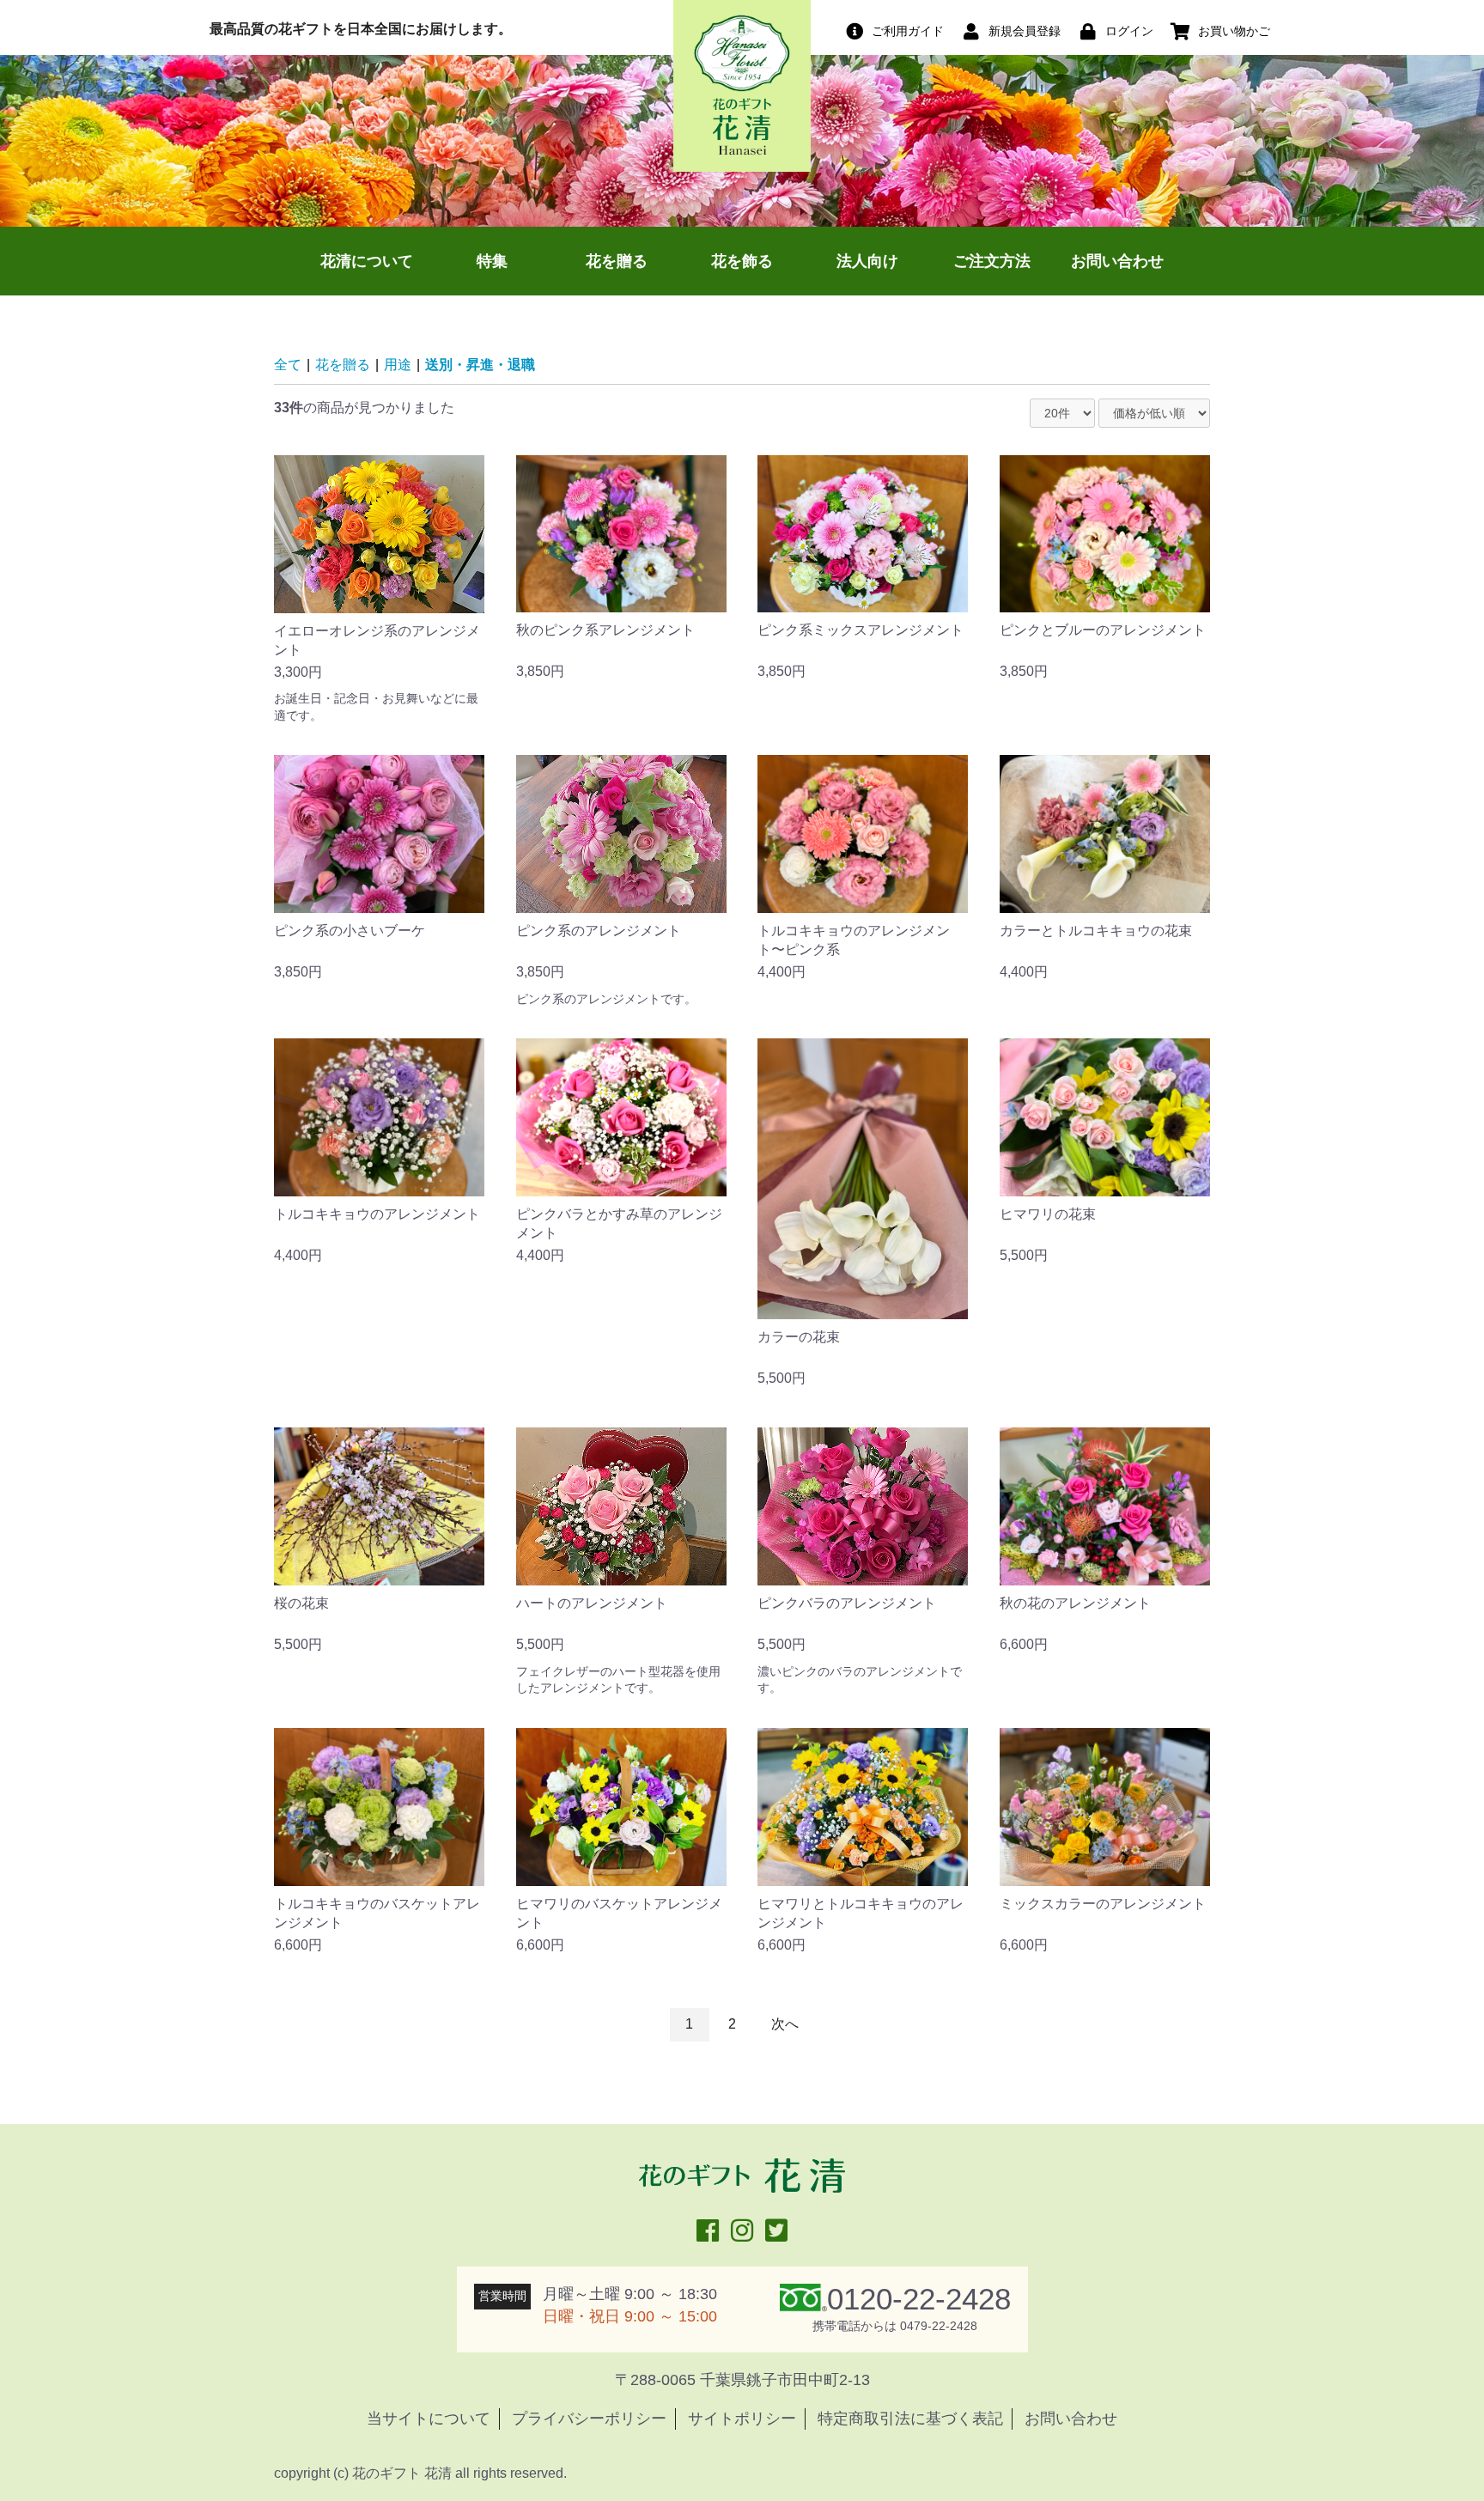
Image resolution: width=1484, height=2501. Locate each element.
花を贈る (617, 261)
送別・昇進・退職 (480, 365)
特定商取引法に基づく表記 (910, 2419)
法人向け (867, 261)
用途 (398, 365)
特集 (492, 261)
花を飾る (742, 261)
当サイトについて (429, 2419)
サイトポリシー (742, 2419)
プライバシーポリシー (589, 2419)
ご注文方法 (992, 261)
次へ (785, 2024)
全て (288, 365)
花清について (367, 261)
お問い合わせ (1117, 261)
